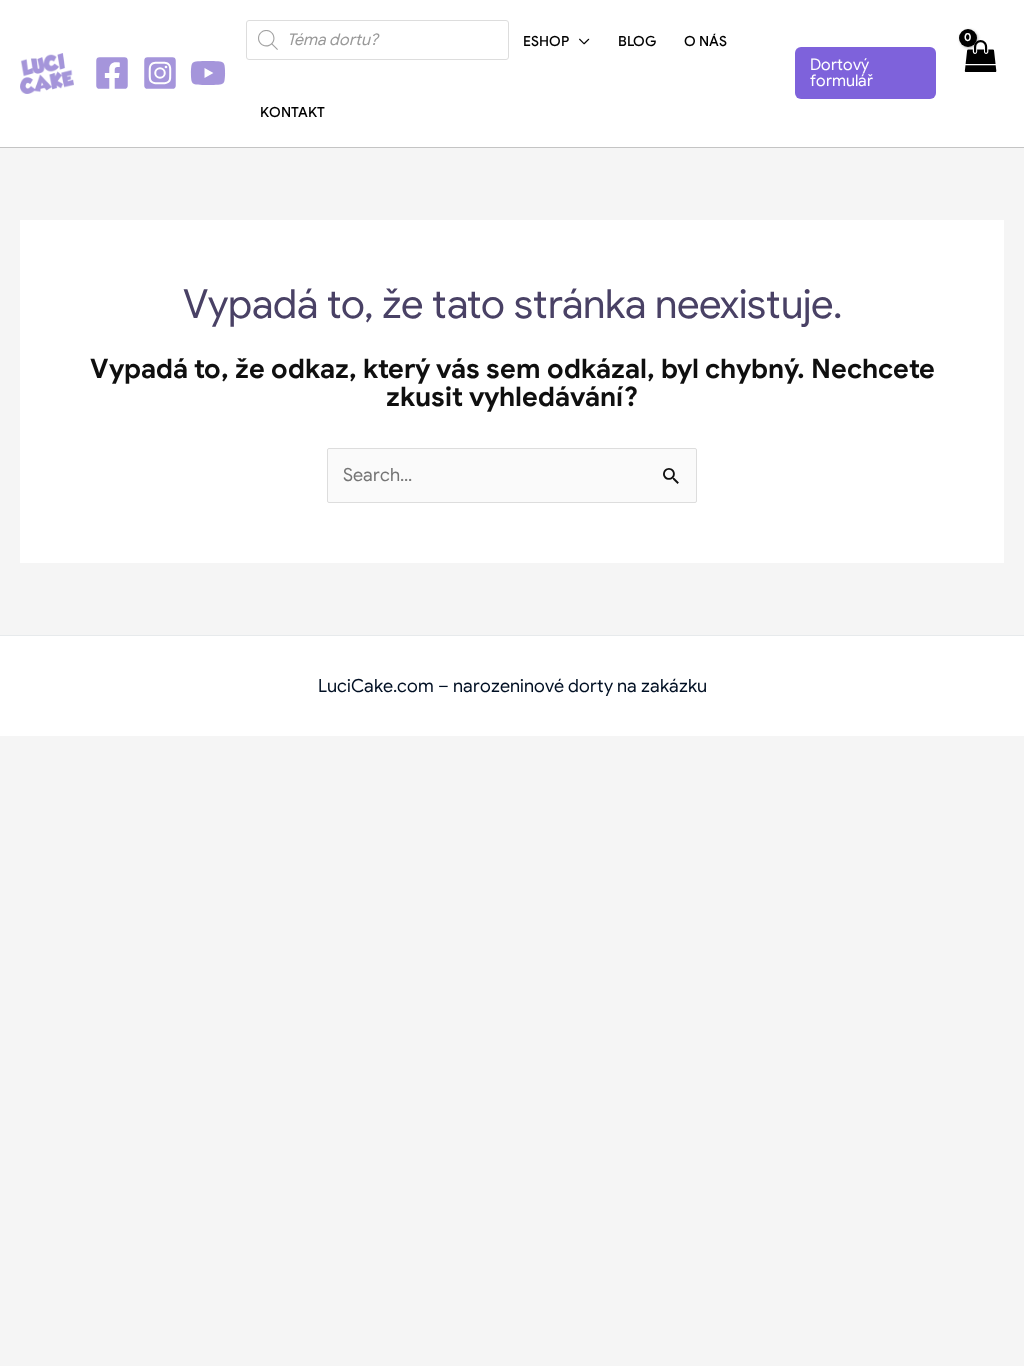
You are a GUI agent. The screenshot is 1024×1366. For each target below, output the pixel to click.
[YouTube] (208, 73)
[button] (579, 41)
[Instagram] (160, 73)
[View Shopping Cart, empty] (980, 73)
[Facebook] (112, 73)
